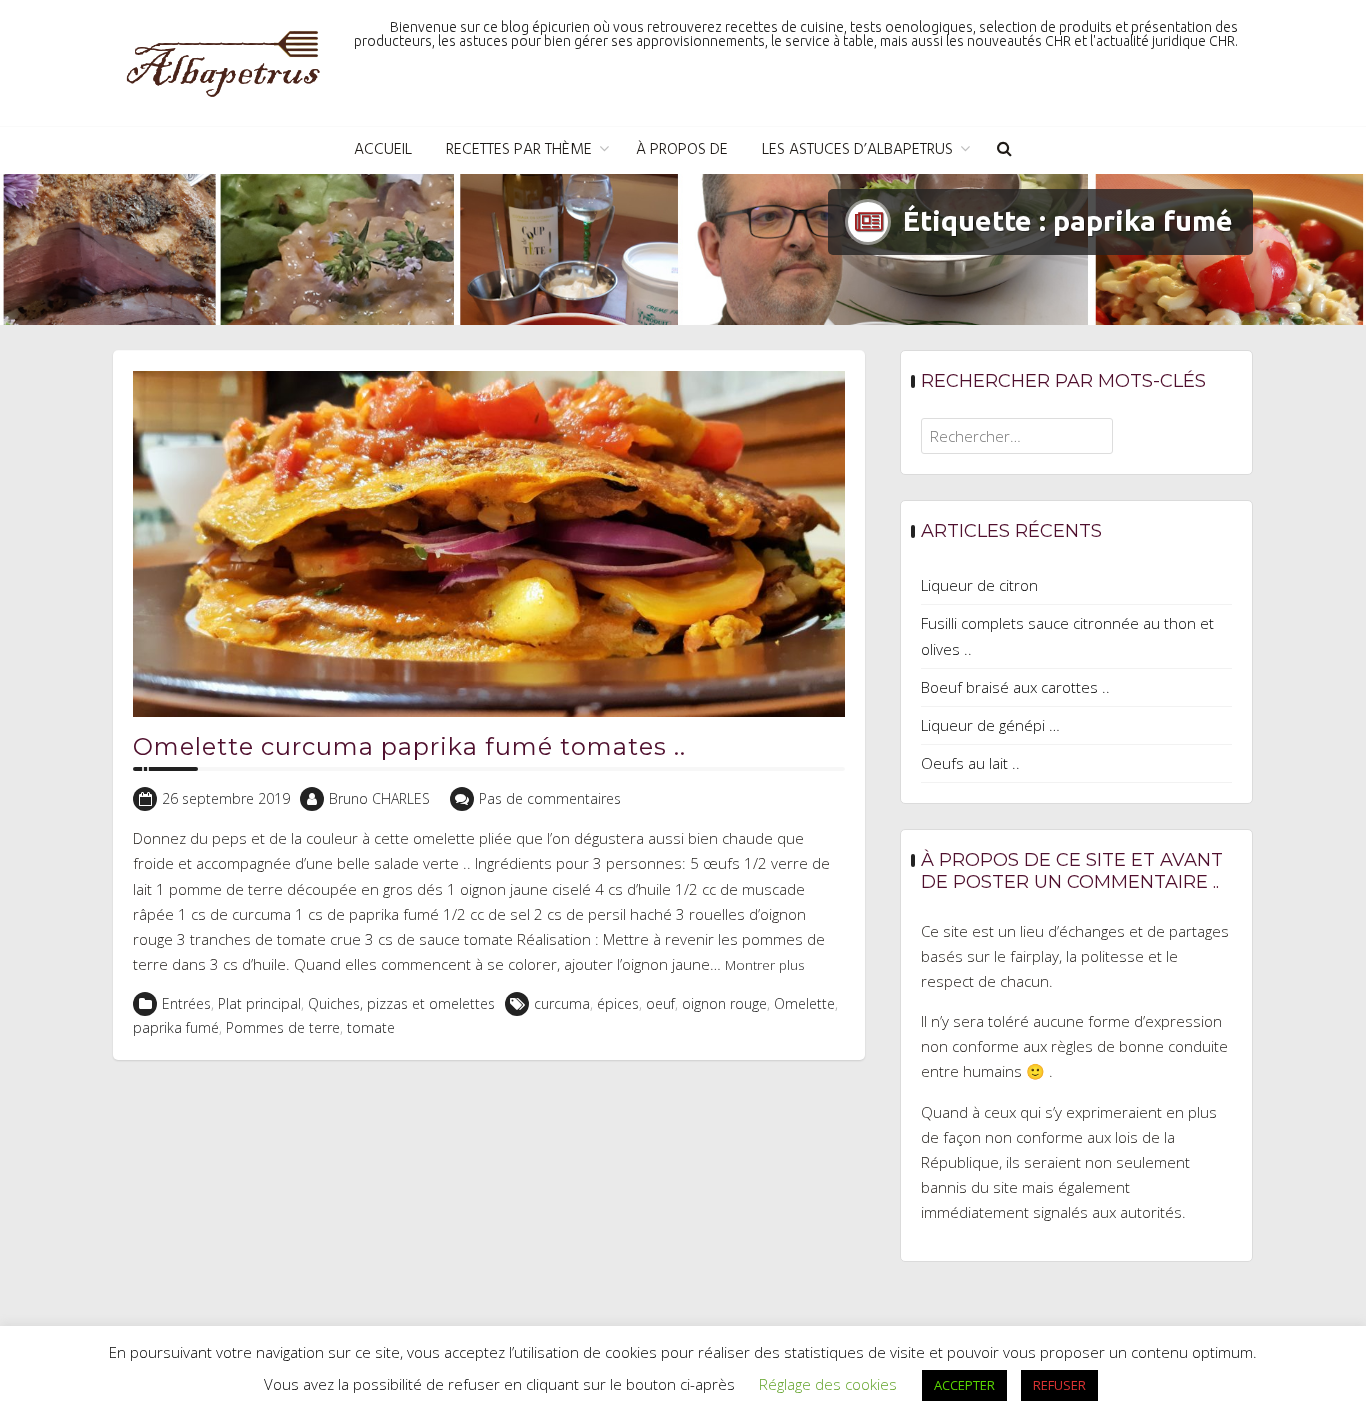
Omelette (804, 1003)
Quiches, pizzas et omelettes (401, 1003)
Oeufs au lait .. (970, 763)
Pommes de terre (283, 1027)
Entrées (186, 1003)
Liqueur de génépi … (990, 725)
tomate (371, 1027)
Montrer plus (764, 965)
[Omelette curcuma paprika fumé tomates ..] (489, 542)
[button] (1004, 150)
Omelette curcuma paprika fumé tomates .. (409, 746)
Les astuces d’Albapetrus (857, 150)
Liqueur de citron (979, 585)
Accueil (383, 150)
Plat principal (259, 1003)
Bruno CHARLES (379, 798)
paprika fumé (176, 1027)
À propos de (682, 150)
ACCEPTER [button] (964, 1385)
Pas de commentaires (550, 798)
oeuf (660, 1003)
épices (618, 1003)
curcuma (562, 1003)
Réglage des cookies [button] (828, 1384)
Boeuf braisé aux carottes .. (1015, 687)
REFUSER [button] (1059, 1385)
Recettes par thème (519, 150)
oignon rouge (724, 1003)
